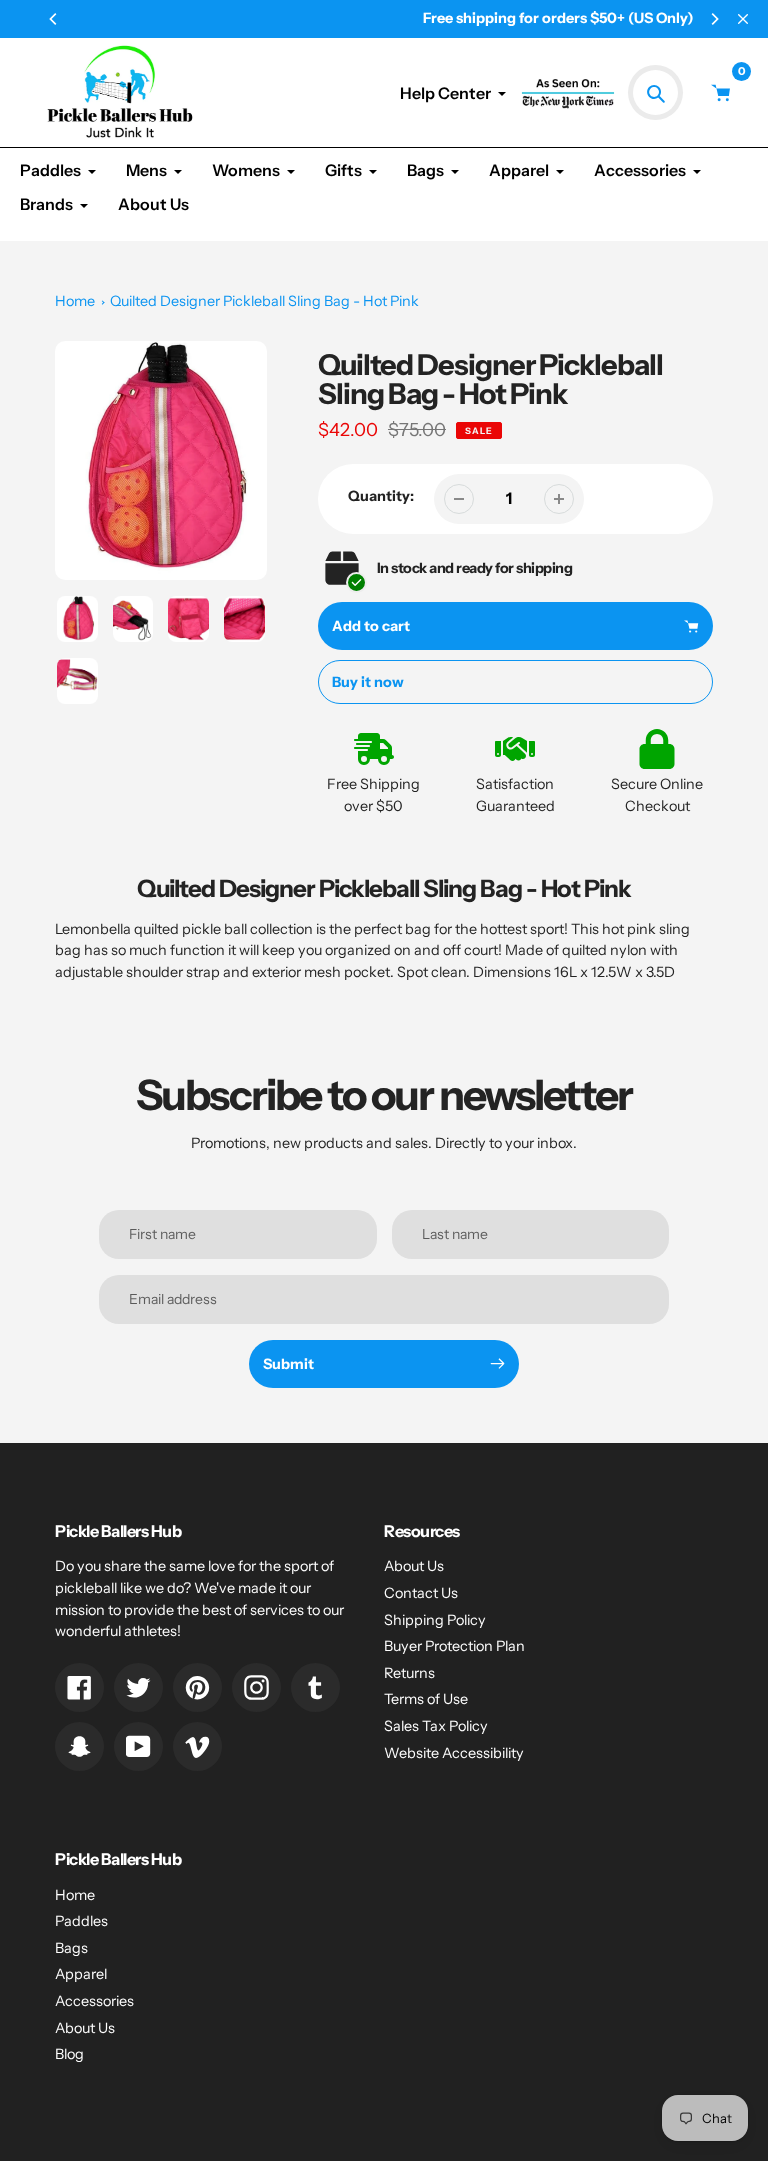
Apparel (81, 1974)
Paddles (81, 1921)
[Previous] (54, 19)
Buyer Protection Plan (454, 1646)
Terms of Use (426, 1699)
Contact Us (421, 1593)
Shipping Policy (435, 1620)
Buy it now (368, 682)
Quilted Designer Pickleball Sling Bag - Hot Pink (264, 301)
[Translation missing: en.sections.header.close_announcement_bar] (743, 19)
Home (75, 301)
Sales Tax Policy (436, 1726)
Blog (69, 2054)
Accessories (94, 2001)
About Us (414, 1566)
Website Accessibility (454, 1753)
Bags (71, 1948)
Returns (409, 1673)
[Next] (714, 19)
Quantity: (381, 496)
